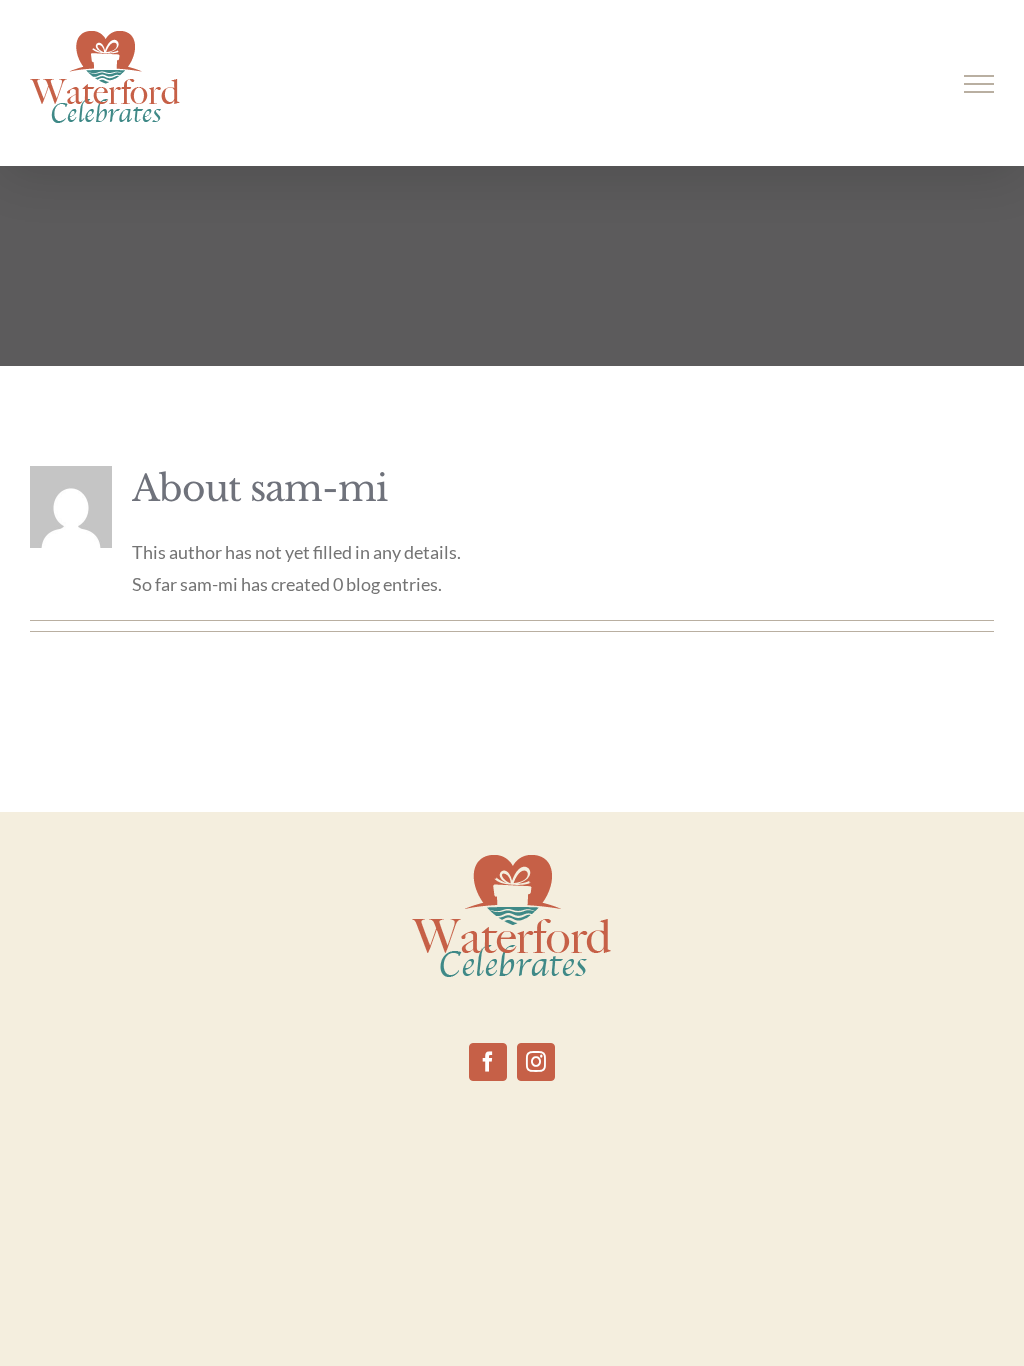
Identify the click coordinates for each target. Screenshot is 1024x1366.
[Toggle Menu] (979, 84)
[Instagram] (536, 1062)
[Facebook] (488, 1062)
